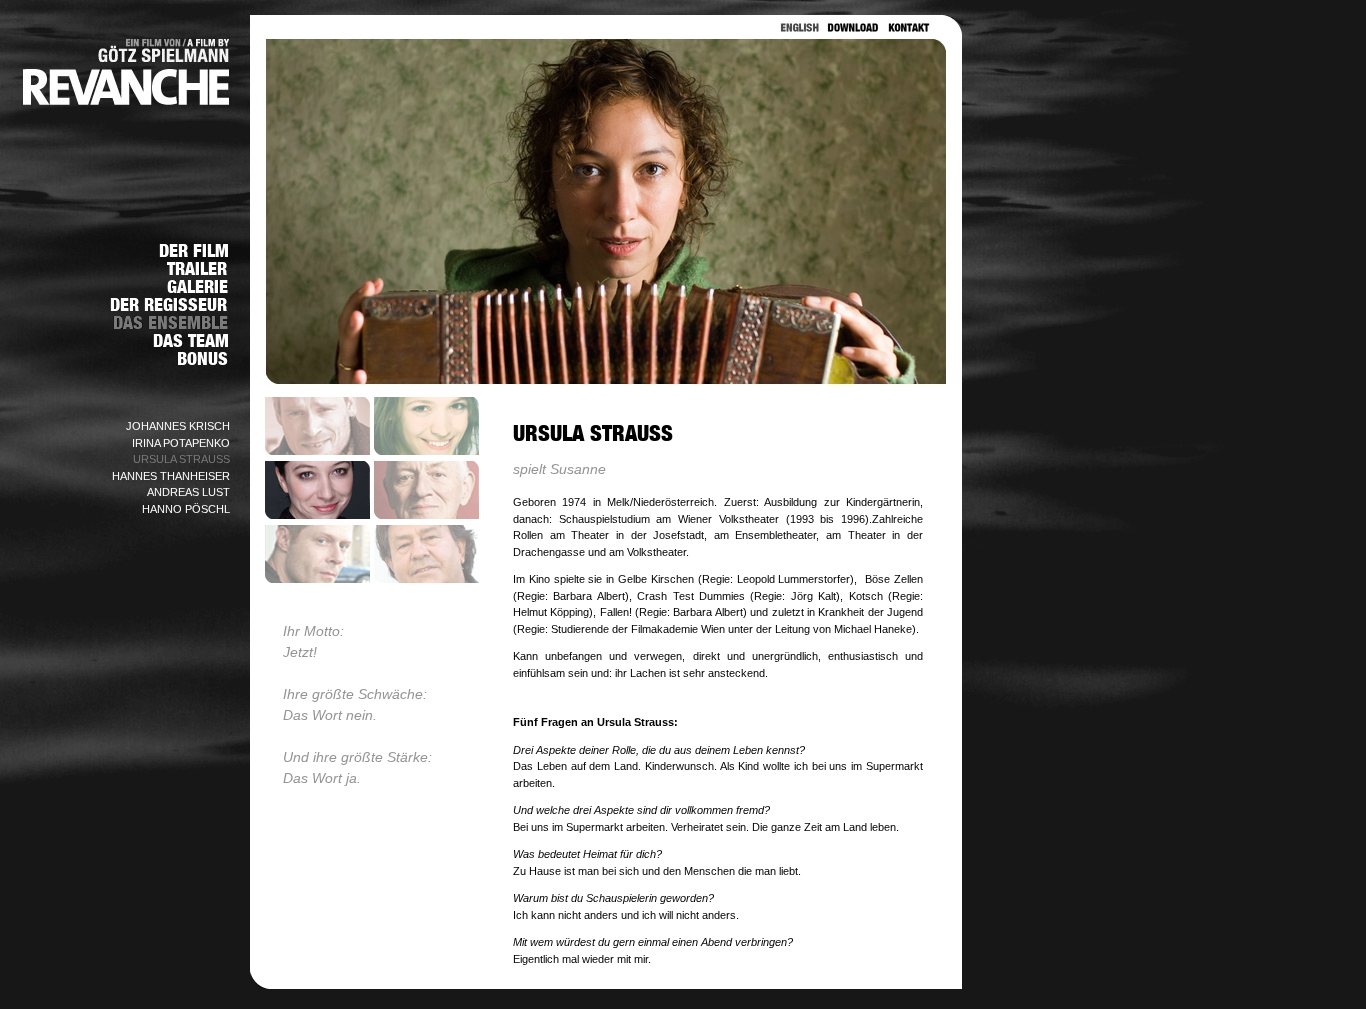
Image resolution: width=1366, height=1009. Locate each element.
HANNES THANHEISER (171, 476)
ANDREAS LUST (188, 492)
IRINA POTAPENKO (181, 443)
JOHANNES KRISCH (178, 426)
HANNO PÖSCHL (186, 509)
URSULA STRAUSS (181, 459)
